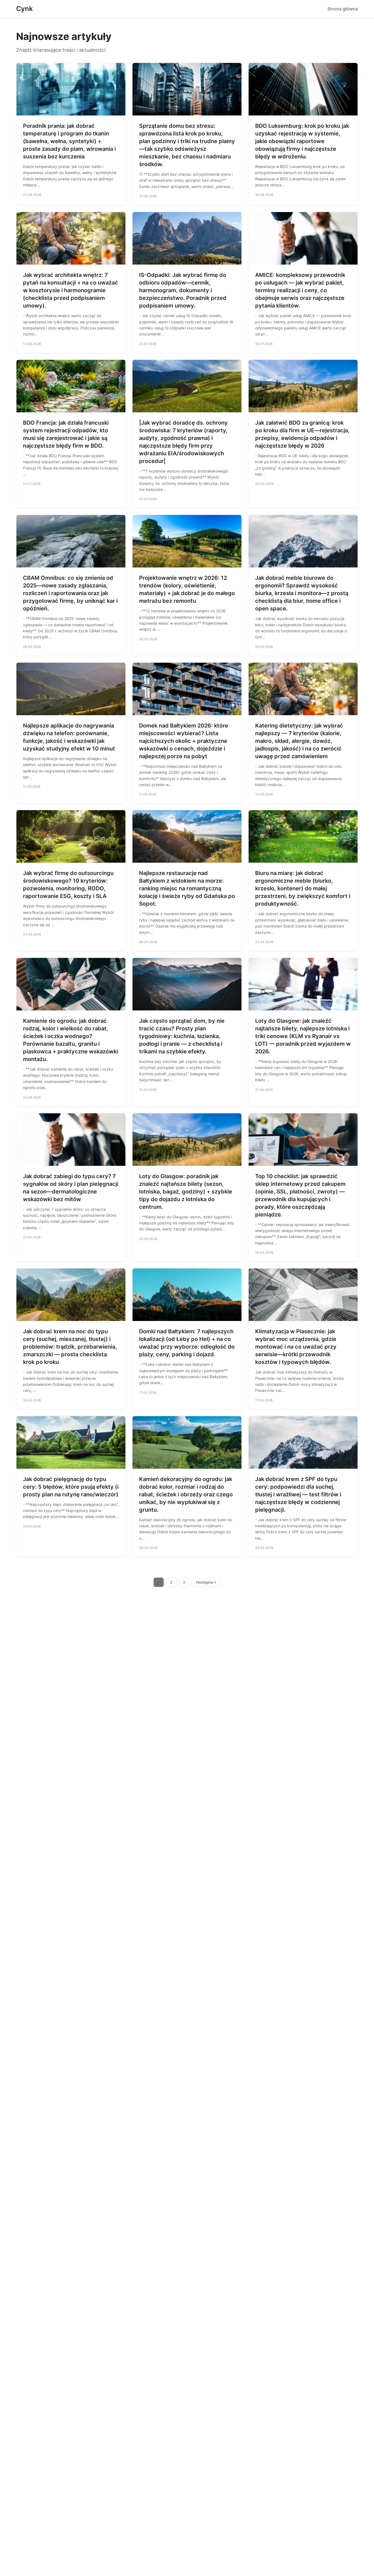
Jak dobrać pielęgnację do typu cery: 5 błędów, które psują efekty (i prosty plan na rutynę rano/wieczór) (71, 1487)
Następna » (206, 1582)
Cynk (25, 9)
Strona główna (343, 9)
